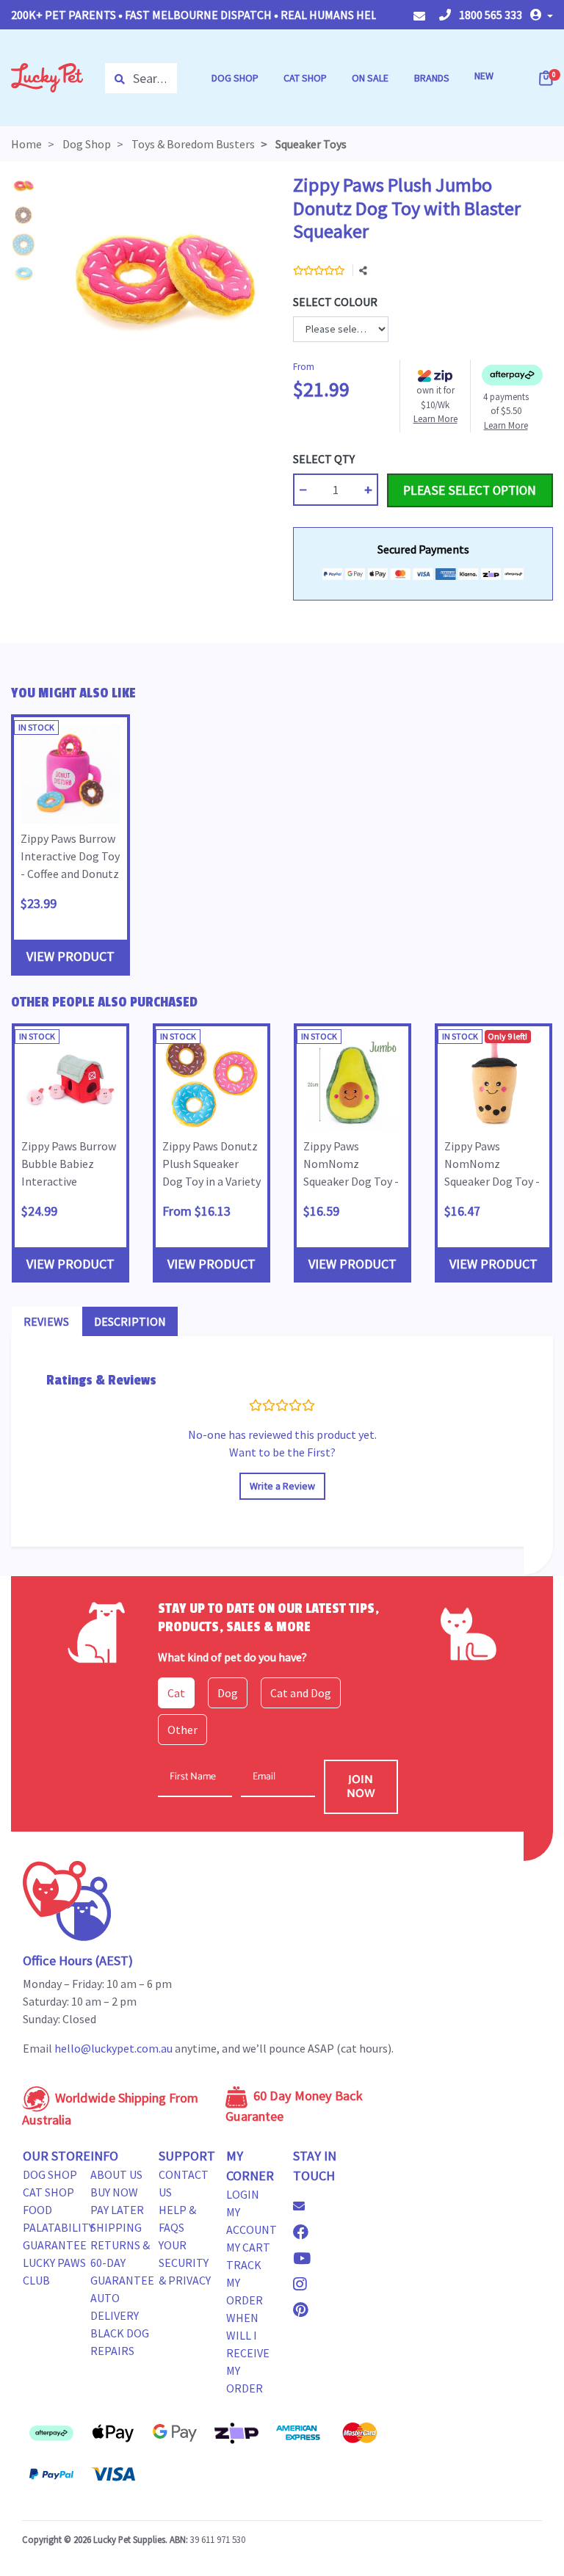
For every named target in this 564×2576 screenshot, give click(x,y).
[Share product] (363, 271)
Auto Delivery (115, 2307)
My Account (252, 2221)
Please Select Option (470, 490)
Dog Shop (50, 2174)
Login (243, 2194)
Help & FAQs (177, 2218)
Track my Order (245, 2282)
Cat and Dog (301, 1693)
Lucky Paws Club (54, 2271)
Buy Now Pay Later (117, 2201)
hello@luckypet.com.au (113, 2048)
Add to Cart (422, 459)
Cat (176, 1693)
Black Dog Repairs (120, 2342)
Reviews (46, 1321)
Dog (228, 1693)
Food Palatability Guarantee (58, 2227)
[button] (542, 15)
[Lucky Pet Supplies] (47, 76)
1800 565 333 (489, 15)
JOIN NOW (361, 1787)
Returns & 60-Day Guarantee (122, 2263)
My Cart (248, 2247)
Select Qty (324, 459)
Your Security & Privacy (185, 2263)
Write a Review (282, 1486)
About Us (116, 2174)
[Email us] (305, 2206)
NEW (484, 76)
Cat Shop (48, 2192)
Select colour (335, 302)
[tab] (46, 1321)
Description (130, 1321)
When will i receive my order (248, 2353)
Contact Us (184, 2183)
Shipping (116, 2227)
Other (182, 1730)
